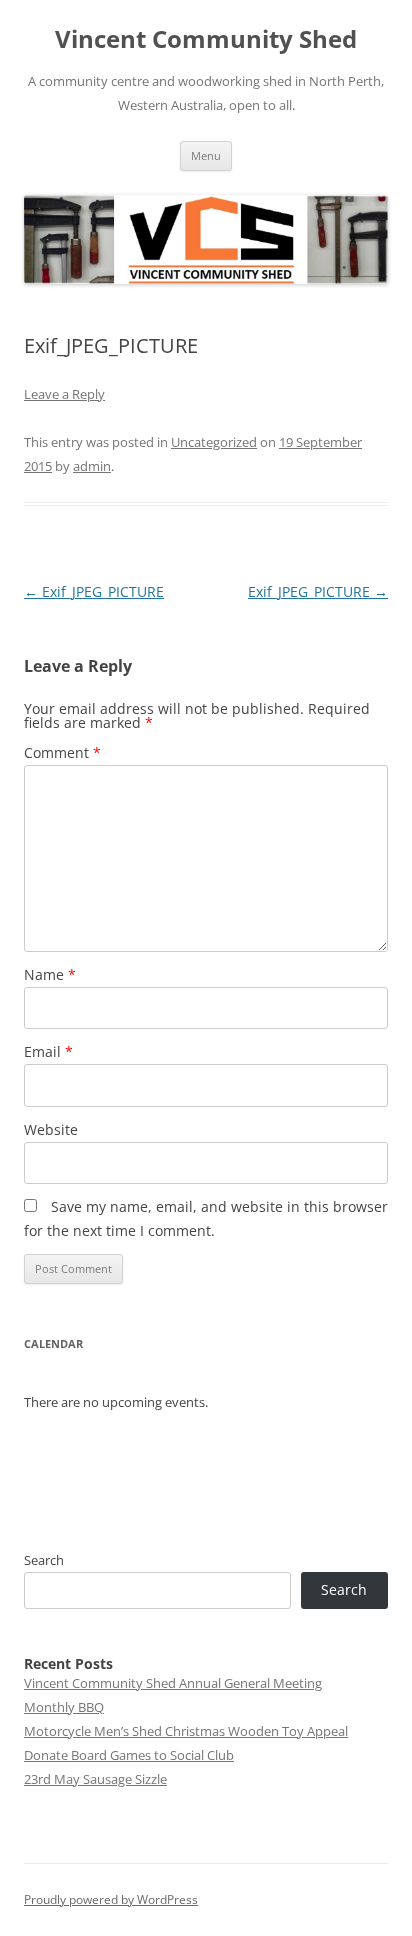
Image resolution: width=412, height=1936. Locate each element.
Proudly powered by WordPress (111, 1899)
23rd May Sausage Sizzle (95, 1779)
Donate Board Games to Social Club (129, 1755)
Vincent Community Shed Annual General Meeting (173, 1683)
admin (92, 466)
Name (50, 974)
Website (51, 1129)
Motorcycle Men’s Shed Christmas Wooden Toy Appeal (186, 1731)
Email (48, 1051)
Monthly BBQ (64, 1707)
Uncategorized (214, 442)
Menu (206, 155)
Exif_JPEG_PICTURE (94, 591)
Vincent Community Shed (206, 39)
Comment (62, 752)
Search (44, 1560)
